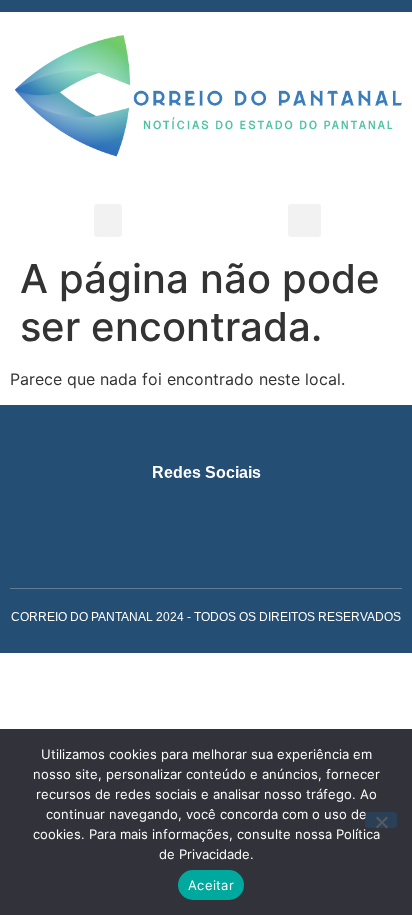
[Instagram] (150, 513)
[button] (108, 220)
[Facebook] (187, 513)
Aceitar (211, 885)
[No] (381, 820)
